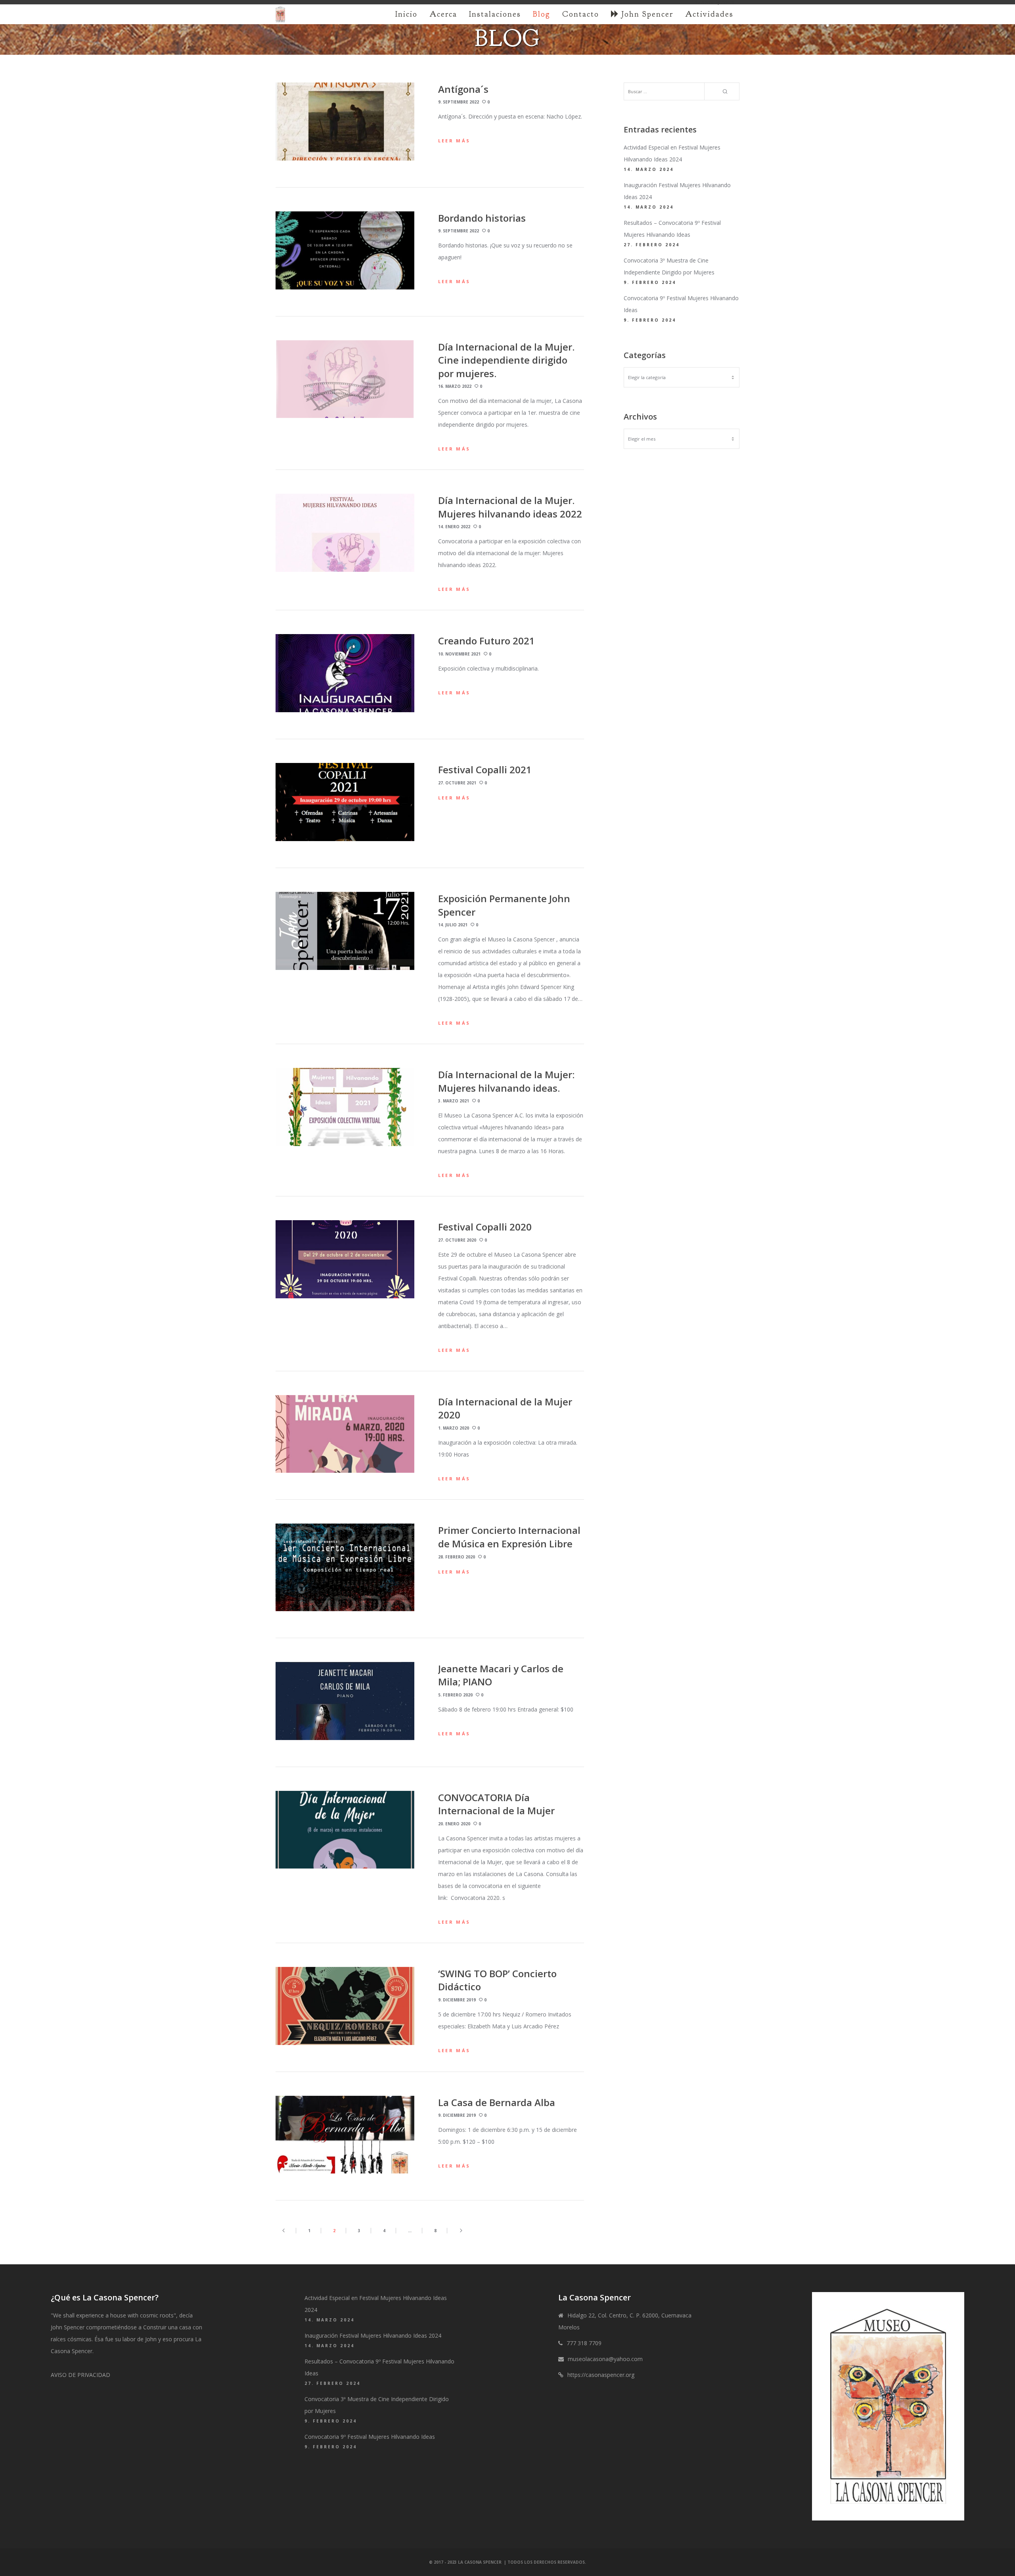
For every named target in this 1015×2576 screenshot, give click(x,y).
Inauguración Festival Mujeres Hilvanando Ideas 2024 (373, 2335)
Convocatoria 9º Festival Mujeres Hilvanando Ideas (370, 2437)
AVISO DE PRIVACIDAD (80, 2375)
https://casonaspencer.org (601, 2375)
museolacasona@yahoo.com (605, 2359)
